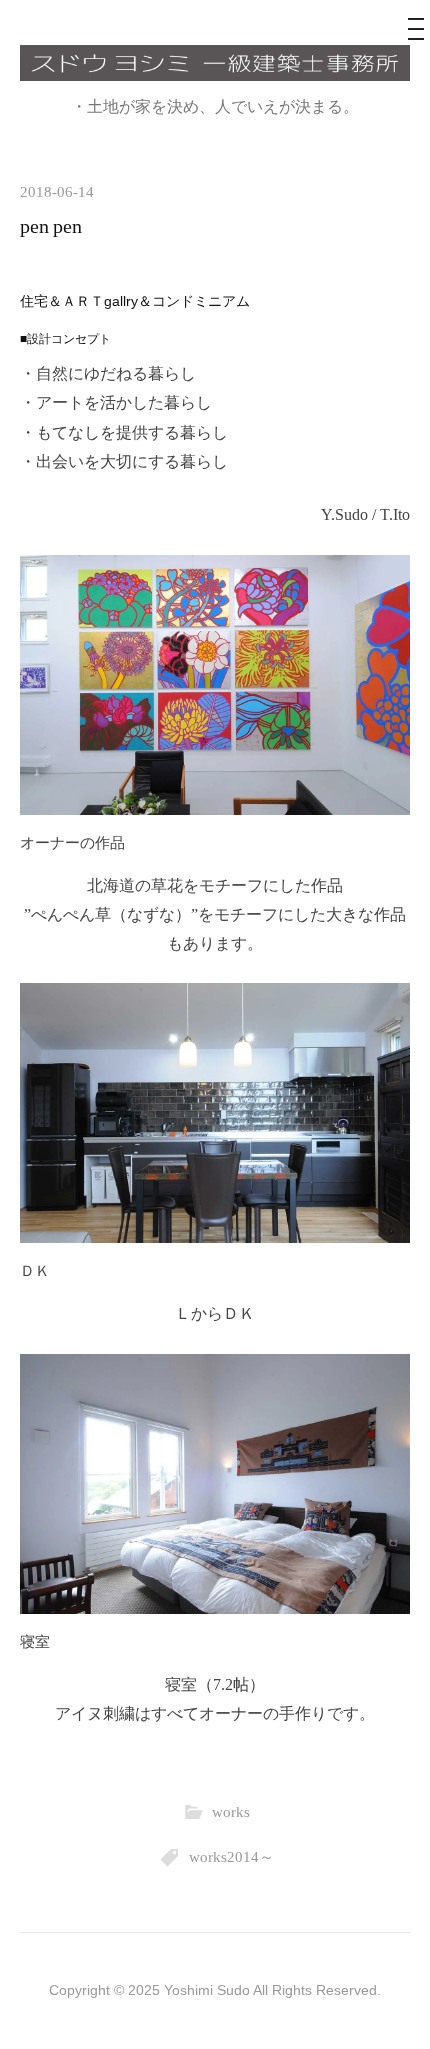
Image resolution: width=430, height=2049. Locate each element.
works (231, 1811)
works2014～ (231, 1856)
